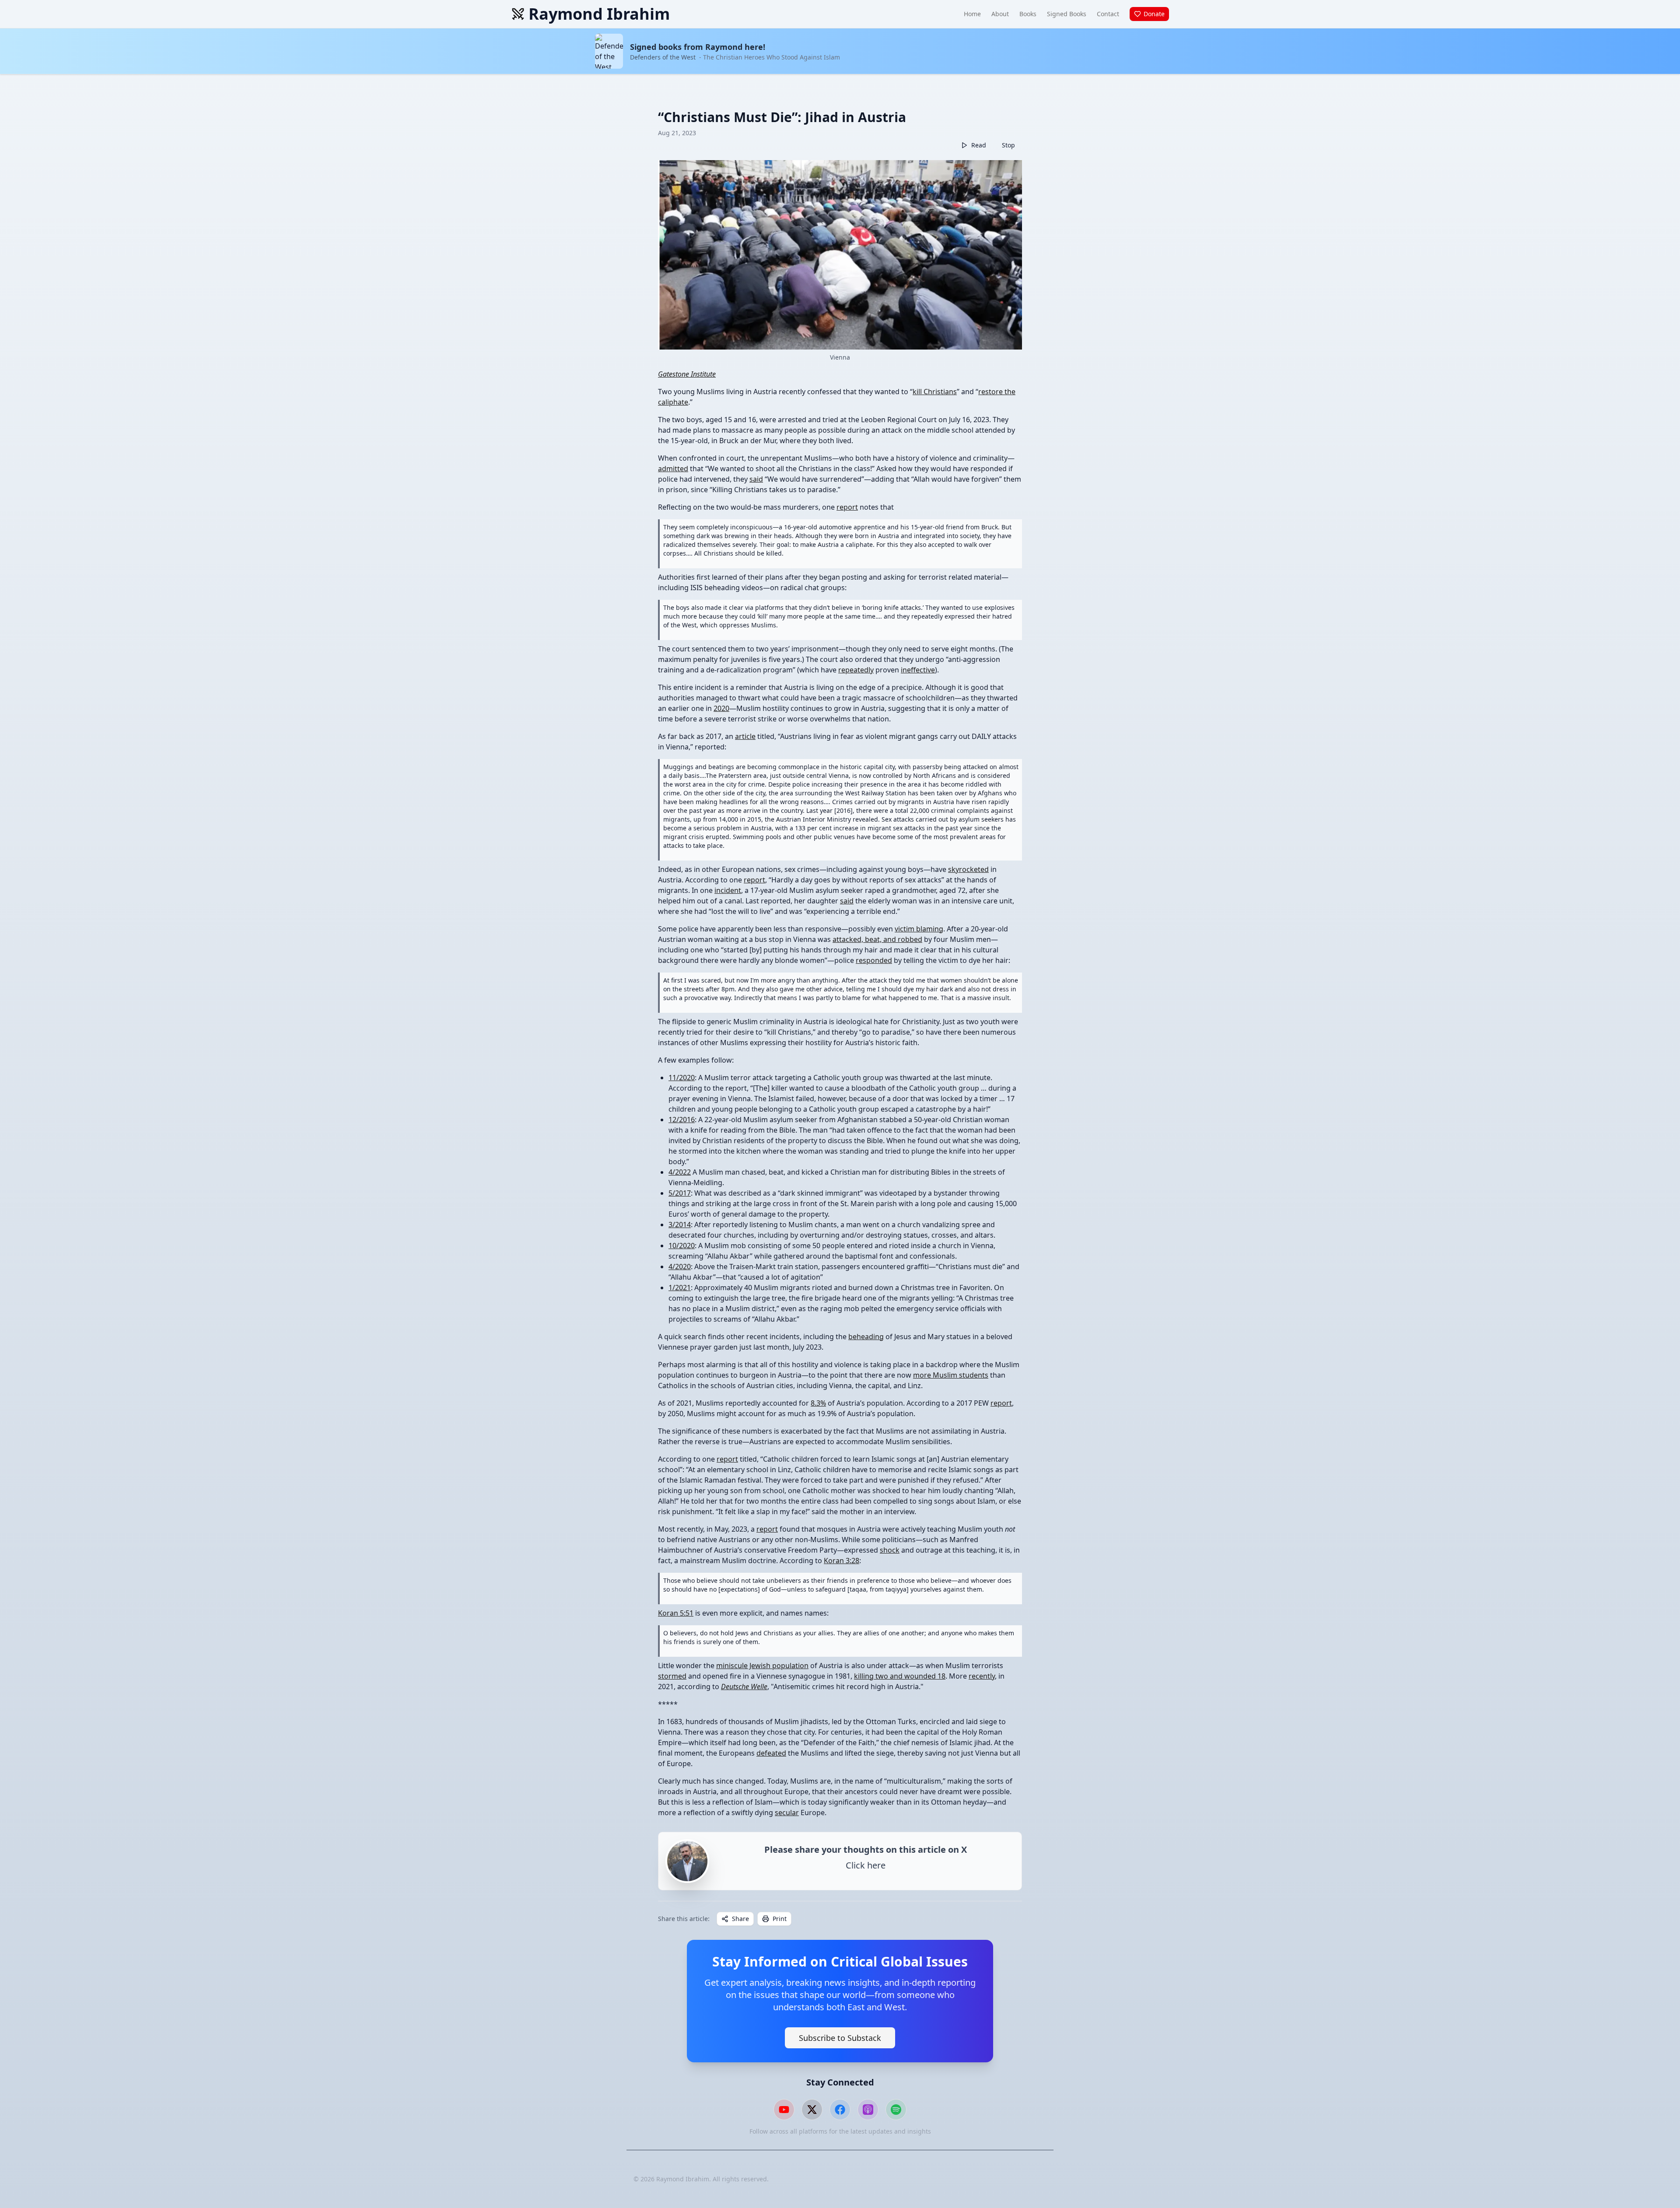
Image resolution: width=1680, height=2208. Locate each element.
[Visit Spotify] (896, 2110)
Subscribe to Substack (840, 2038)
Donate (1154, 14)
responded (874, 960)
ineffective (918, 670)
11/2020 (682, 1078)
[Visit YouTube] (784, 2110)
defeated (771, 1753)
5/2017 (680, 1193)
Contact (1108, 14)
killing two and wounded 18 (900, 1676)
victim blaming (919, 929)
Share (740, 1919)
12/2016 (682, 1120)
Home (972, 14)
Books (1028, 14)
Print (780, 1919)
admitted (673, 469)
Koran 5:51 (676, 1613)
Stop (1008, 145)
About (1000, 14)
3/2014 (680, 1225)
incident (728, 890)
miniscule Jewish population (762, 1666)
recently (982, 1676)
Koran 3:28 (842, 1561)
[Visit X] (812, 2110)
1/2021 (680, 1288)
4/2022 (680, 1172)
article (745, 736)
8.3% (818, 1403)
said (756, 479)
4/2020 (680, 1267)
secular (787, 1813)
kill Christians (935, 392)
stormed (672, 1676)
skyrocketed (968, 869)
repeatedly (856, 670)
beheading (866, 1337)
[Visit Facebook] (840, 2110)
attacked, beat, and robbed (877, 939)
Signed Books (1067, 14)
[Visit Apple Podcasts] (868, 2110)
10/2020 (682, 1246)
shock (890, 1550)
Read (979, 145)
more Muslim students (951, 1375)
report (847, 507)
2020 (721, 708)
